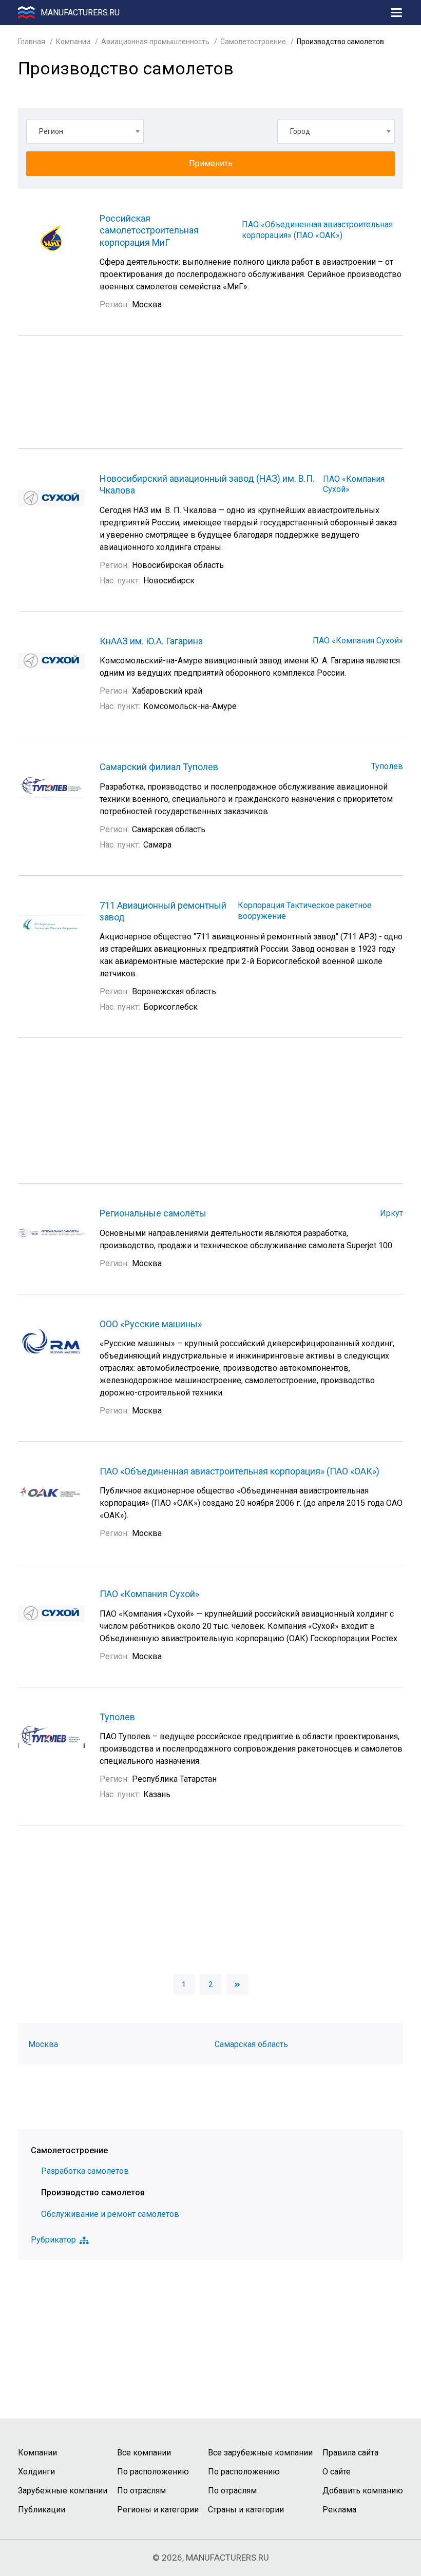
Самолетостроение (253, 42)
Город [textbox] (300, 131)
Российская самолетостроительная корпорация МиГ (149, 230)
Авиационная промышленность (155, 42)
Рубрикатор (53, 2240)
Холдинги (36, 2472)
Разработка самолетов (85, 2171)
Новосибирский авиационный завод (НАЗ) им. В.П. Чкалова (207, 484)
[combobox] (85, 131)
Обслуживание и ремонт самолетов (110, 2214)
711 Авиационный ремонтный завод (163, 911)
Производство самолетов (93, 2192)
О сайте (337, 2472)
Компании (73, 42)
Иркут (391, 1213)
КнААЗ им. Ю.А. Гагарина (151, 641)
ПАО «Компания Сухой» (358, 641)
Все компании (144, 2453)
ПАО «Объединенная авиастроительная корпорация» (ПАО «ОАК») (317, 230)
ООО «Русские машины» (151, 1324)
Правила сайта (350, 2453)
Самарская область (251, 2044)
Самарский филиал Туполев (159, 767)
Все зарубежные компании (260, 2453)
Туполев (387, 766)
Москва (43, 2044)
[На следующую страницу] (237, 1984)
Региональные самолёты (153, 1213)
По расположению (153, 2472)
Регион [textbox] (51, 131)
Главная (32, 42)
